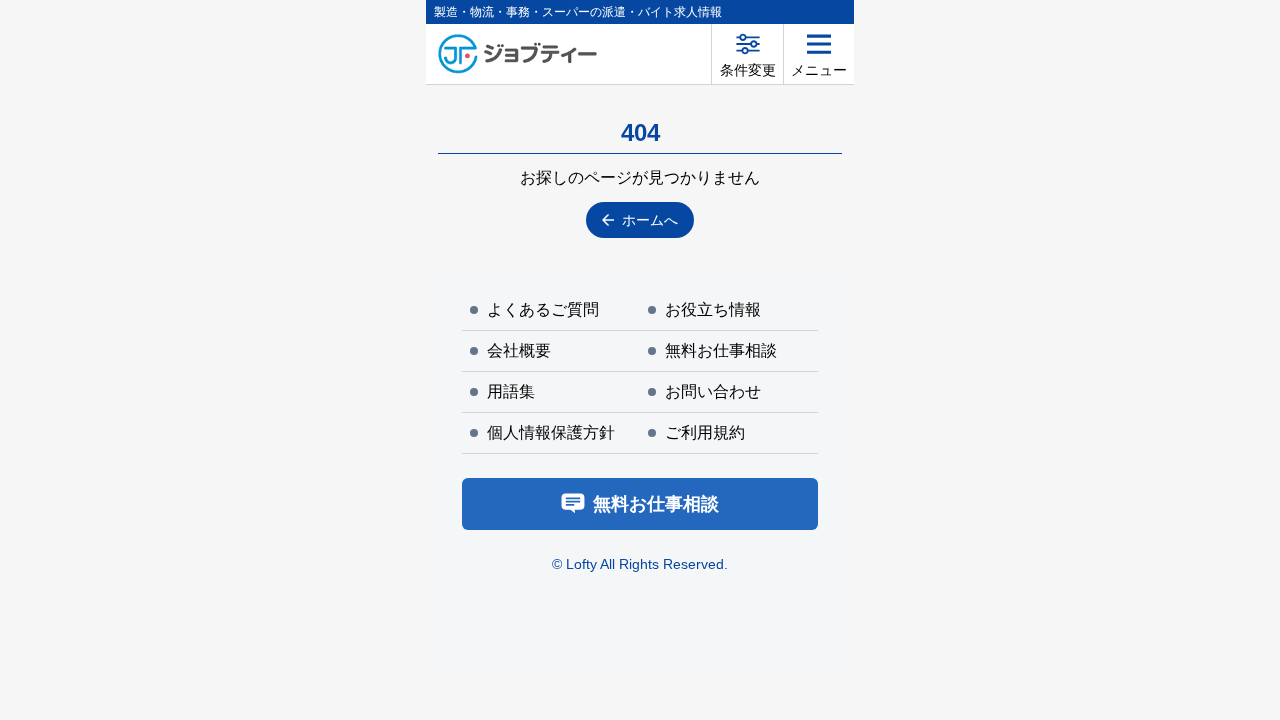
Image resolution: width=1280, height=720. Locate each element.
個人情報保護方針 (551, 432)
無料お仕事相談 (721, 350)
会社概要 (519, 350)
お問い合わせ (713, 391)
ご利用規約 (705, 432)
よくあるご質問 (543, 309)
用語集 (511, 391)
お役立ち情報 (713, 309)
